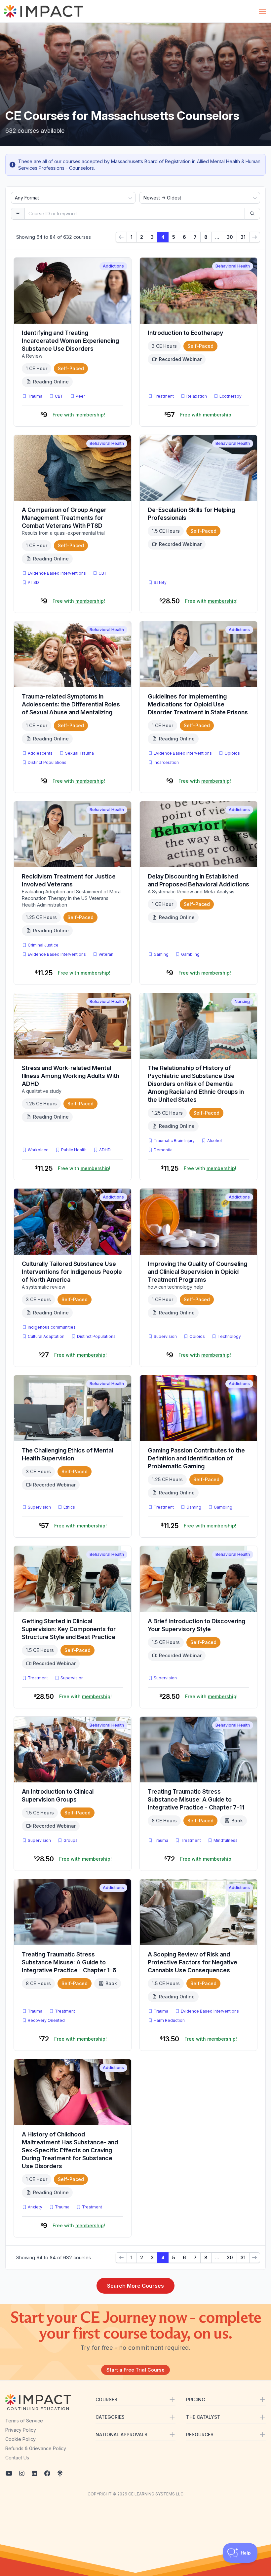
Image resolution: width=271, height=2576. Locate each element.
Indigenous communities (52, 1327)
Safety (160, 582)
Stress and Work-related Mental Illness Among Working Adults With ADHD (71, 1076)
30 (230, 237)
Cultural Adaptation (46, 1336)
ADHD (106, 1150)
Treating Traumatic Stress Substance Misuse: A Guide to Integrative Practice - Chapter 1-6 (69, 1962)
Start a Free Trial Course (135, 2370)
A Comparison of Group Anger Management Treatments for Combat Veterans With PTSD (64, 518)
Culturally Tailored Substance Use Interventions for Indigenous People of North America (72, 1272)
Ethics (69, 1507)
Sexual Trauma (79, 753)
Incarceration (166, 762)
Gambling (190, 954)
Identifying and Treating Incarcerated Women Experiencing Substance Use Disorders (70, 341)
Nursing (242, 1002)
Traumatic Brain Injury (174, 1141)
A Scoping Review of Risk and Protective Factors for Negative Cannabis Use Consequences (193, 1962)
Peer (80, 396)
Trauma (35, 396)
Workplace (38, 1150)
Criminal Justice (43, 945)
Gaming (161, 954)
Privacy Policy (21, 2430)
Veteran (106, 954)
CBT (60, 396)
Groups (71, 1840)
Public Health (74, 1150)
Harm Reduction (169, 2020)
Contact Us (17, 2458)
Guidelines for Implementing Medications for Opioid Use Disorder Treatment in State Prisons (198, 704)
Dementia (163, 1150)
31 (243, 237)
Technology (229, 1336)
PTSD (35, 582)
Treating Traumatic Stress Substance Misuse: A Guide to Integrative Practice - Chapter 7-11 (196, 1799)
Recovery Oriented (46, 2020)
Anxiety (35, 2207)
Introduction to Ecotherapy (185, 333)
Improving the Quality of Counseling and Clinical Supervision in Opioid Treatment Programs (197, 1272)
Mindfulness (226, 1840)
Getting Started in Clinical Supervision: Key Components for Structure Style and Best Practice (69, 1629)
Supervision (165, 1336)
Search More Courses (135, 2286)
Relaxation (197, 396)
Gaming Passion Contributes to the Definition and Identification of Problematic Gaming (196, 1458)
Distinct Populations (47, 762)
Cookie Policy (20, 2439)
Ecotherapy (231, 396)
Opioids (232, 753)
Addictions (113, 266)
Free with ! (79, 415)
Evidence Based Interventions (57, 573)
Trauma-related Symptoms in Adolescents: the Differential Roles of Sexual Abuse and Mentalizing (71, 704)
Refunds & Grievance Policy (36, 2448)
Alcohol (214, 1141)
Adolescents (40, 753)
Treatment (164, 396)
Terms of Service (24, 2421)
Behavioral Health (233, 266)
